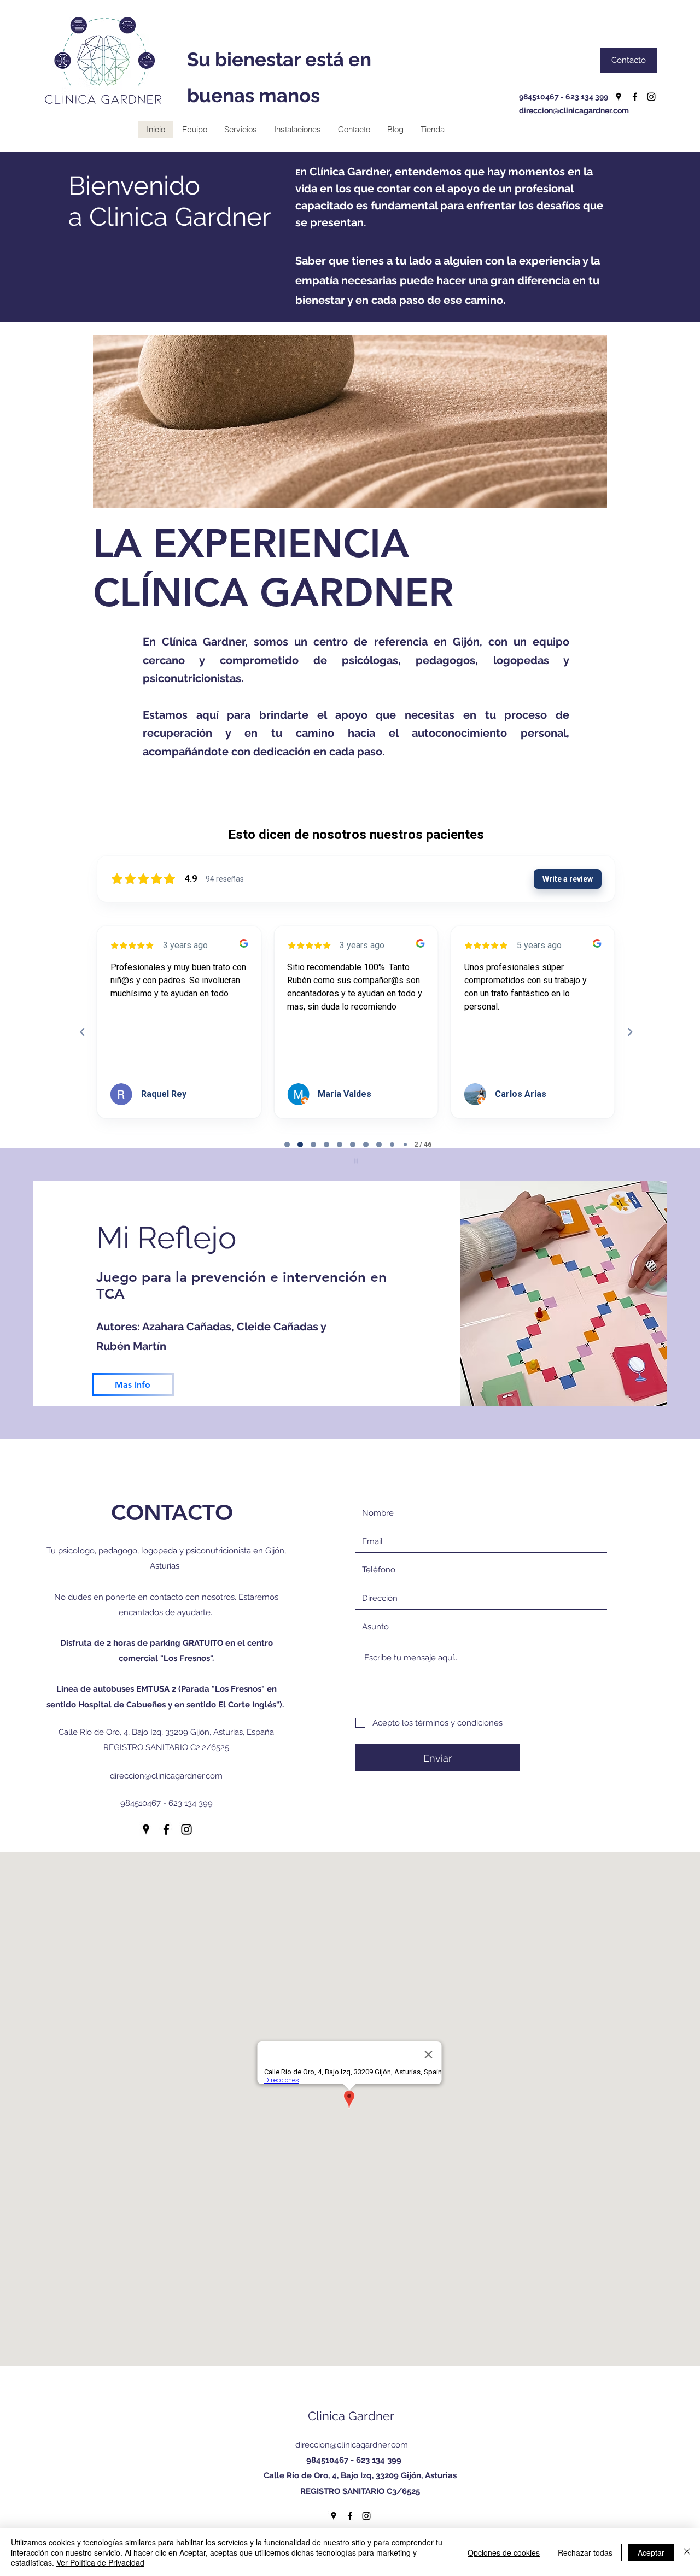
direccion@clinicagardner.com (574, 110)
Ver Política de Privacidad (100, 2562)
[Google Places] (619, 97)
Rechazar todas (585, 2552)
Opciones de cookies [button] (504, 2552)
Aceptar (651, 2552)
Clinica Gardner (351, 2416)
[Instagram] (651, 97)
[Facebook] (635, 97)
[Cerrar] (687, 2552)
